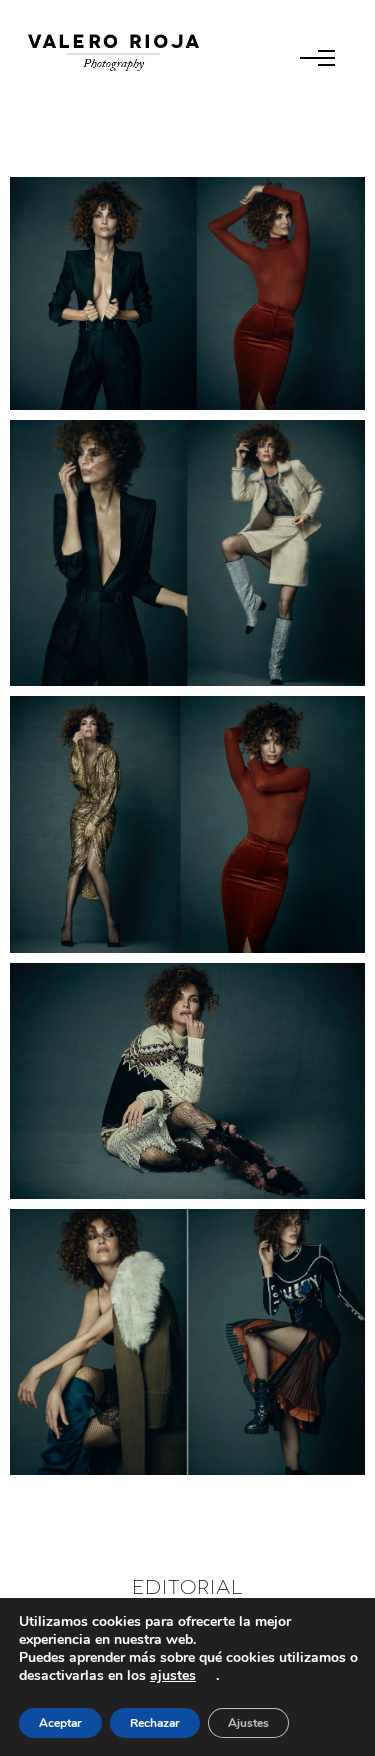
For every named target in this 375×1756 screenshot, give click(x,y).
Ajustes (248, 1723)
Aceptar (60, 1723)
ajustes (173, 1676)
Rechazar (155, 1723)
